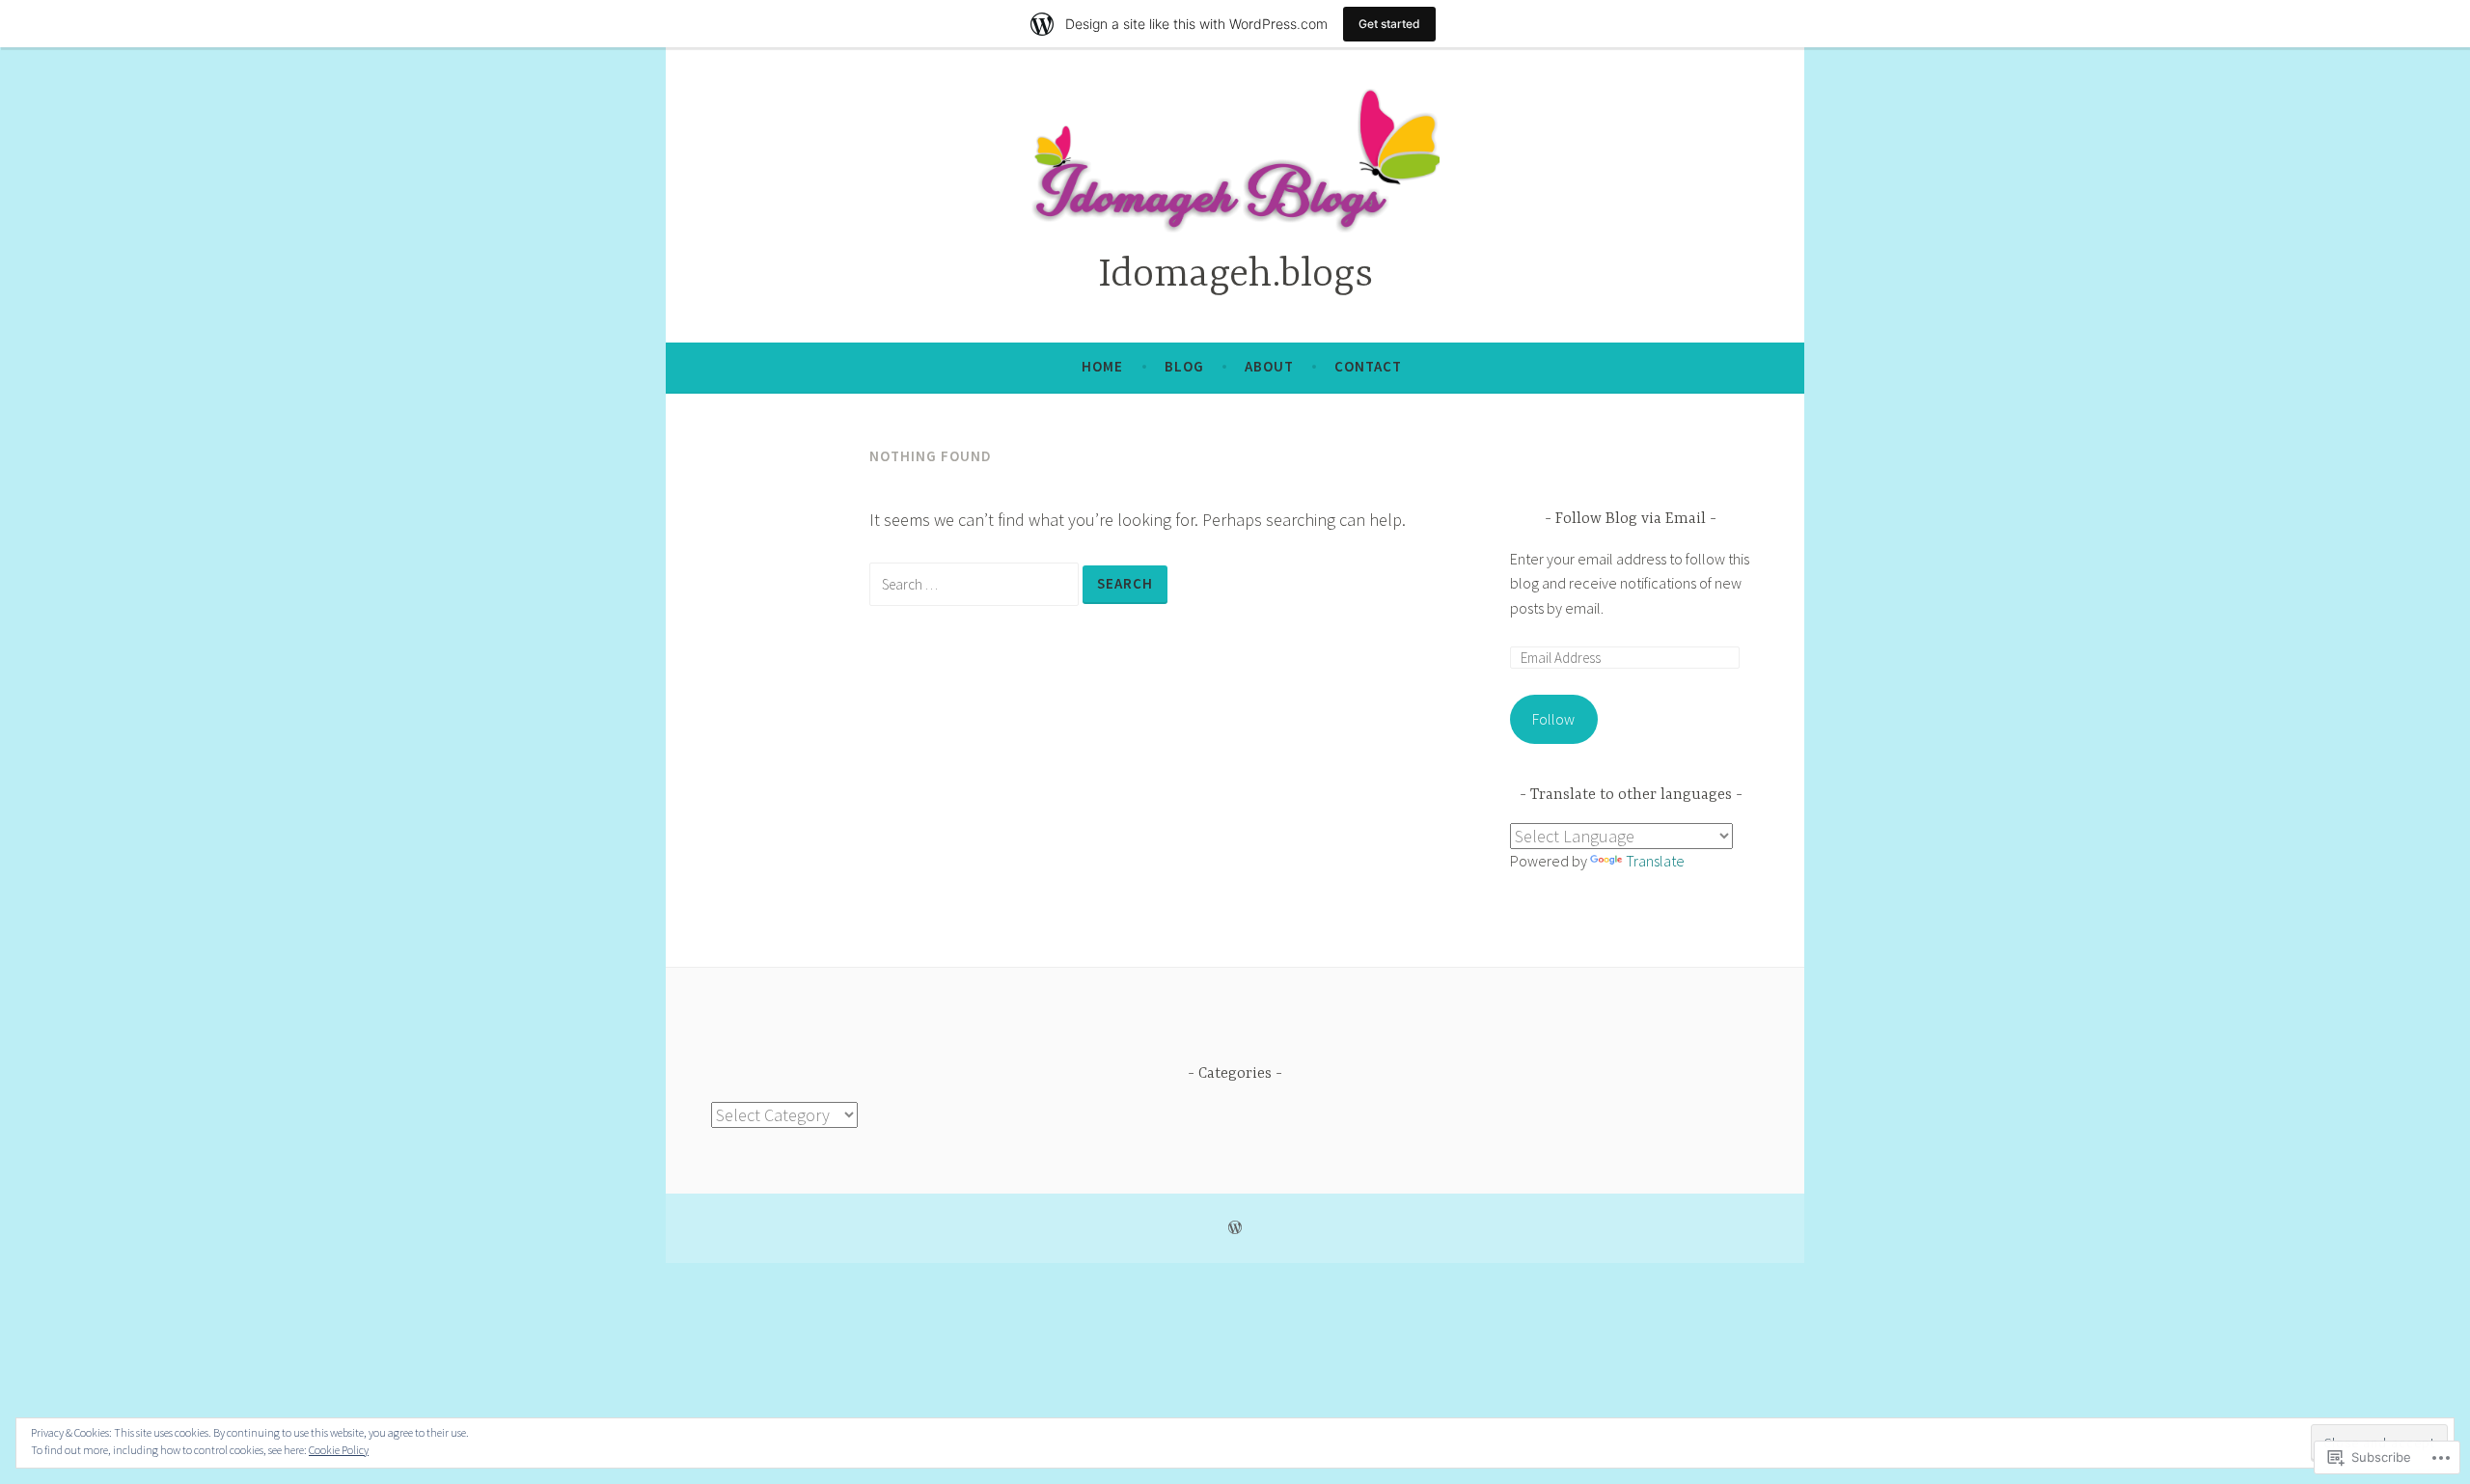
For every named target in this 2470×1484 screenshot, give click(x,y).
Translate (1655, 861)
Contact (1368, 366)
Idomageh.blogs (1235, 275)
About (1269, 366)
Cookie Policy (339, 1450)
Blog (1184, 366)
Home (1102, 366)
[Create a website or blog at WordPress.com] (1235, 1228)
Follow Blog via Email (1631, 519)
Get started (1389, 24)
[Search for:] (976, 583)
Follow (1553, 719)
